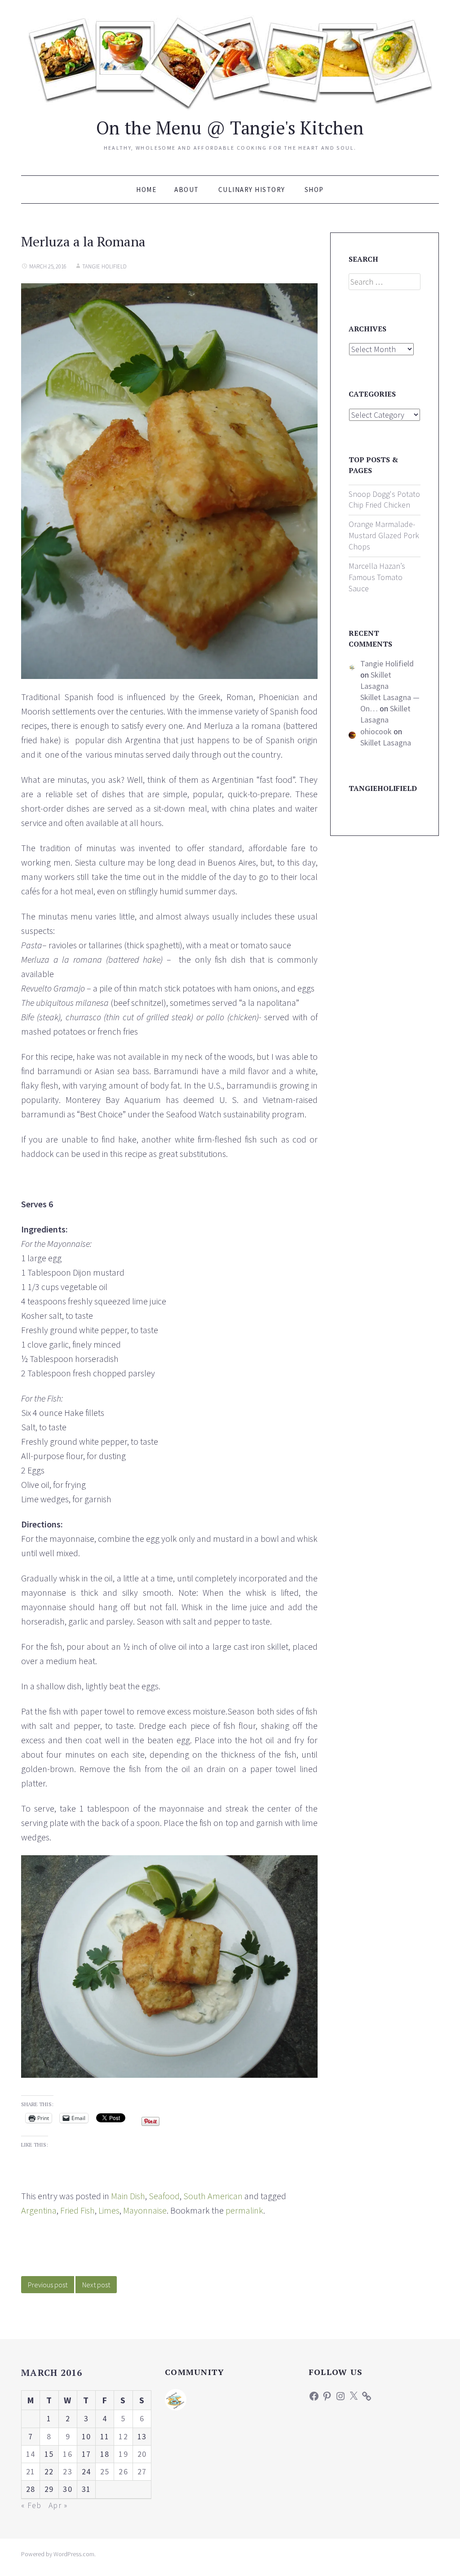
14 (31, 2454)
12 (123, 2436)
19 (123, 2454)
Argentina (39, 2210)
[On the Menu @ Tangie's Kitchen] (230, 61)
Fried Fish (77, 2210)
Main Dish (128, 2196)
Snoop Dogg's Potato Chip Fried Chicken (384, 500)
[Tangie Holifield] (176, 2399)
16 (68, 2454)
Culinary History (252, 190)
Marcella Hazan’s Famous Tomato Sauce (377, 577)
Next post (96, 2285)
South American (213, 2196)
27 (142, 2471)
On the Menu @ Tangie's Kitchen (230, 127)
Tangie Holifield (104, 266)
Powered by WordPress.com (58, 2554)
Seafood (164, 2196)
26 (123, 2471)
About (187, 190)
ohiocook (376, 731)
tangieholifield (383, 788)
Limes (109, 2210)
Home (146, 190)
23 (68, 2471)
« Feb (31, 2505)
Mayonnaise (145, 2210)
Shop (314, 190)
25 (105, 2471)
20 (142, 2454)
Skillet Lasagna (376, 680)
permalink (244, 2210)
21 (31, 2471)
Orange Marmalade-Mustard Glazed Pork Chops (384, 535)
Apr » (58, 2505)
